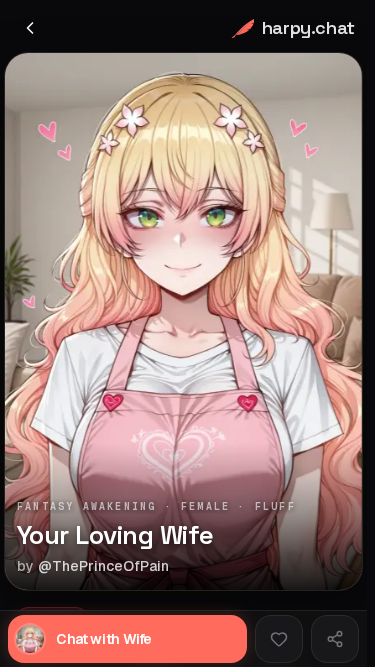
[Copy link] (335, 639)
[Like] (279, 639)
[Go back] (30, 28)
